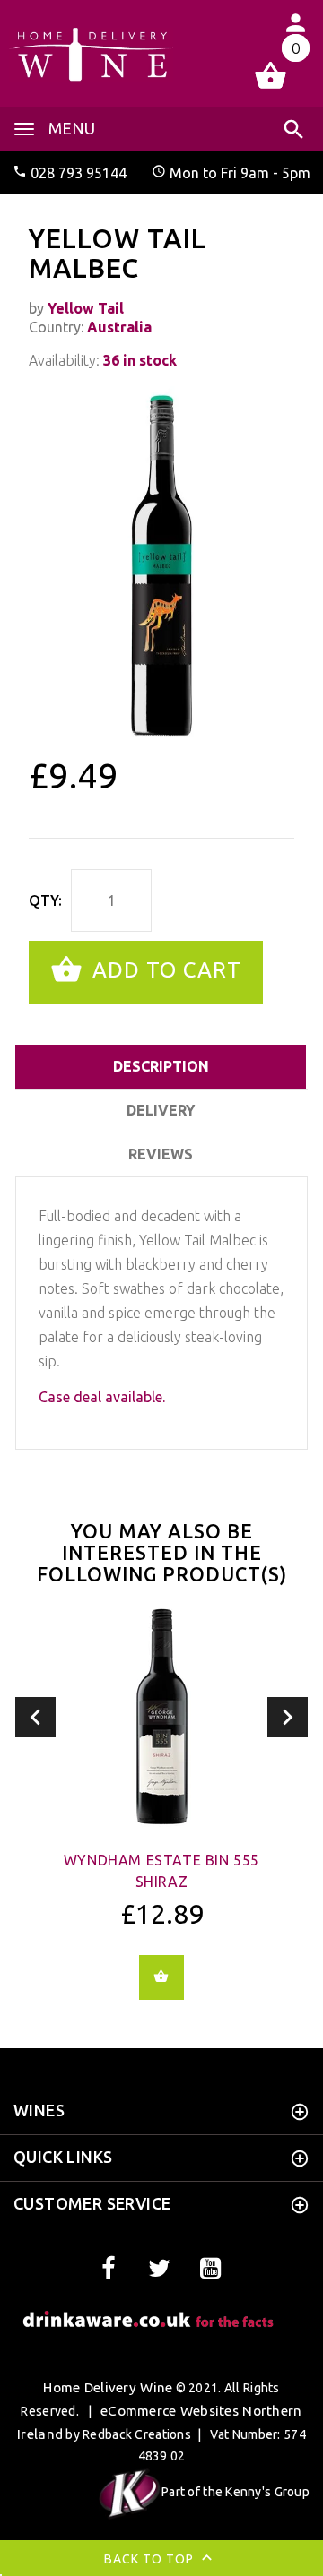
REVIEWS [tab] (161, 1154)
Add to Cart (164, 970)
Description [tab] (161, 1066)
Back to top (151, 2558)
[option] (161, 565)
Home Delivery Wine (108, 2387)
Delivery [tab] (161, 1110)
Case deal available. (102, 1397)
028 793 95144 (79, 173)
